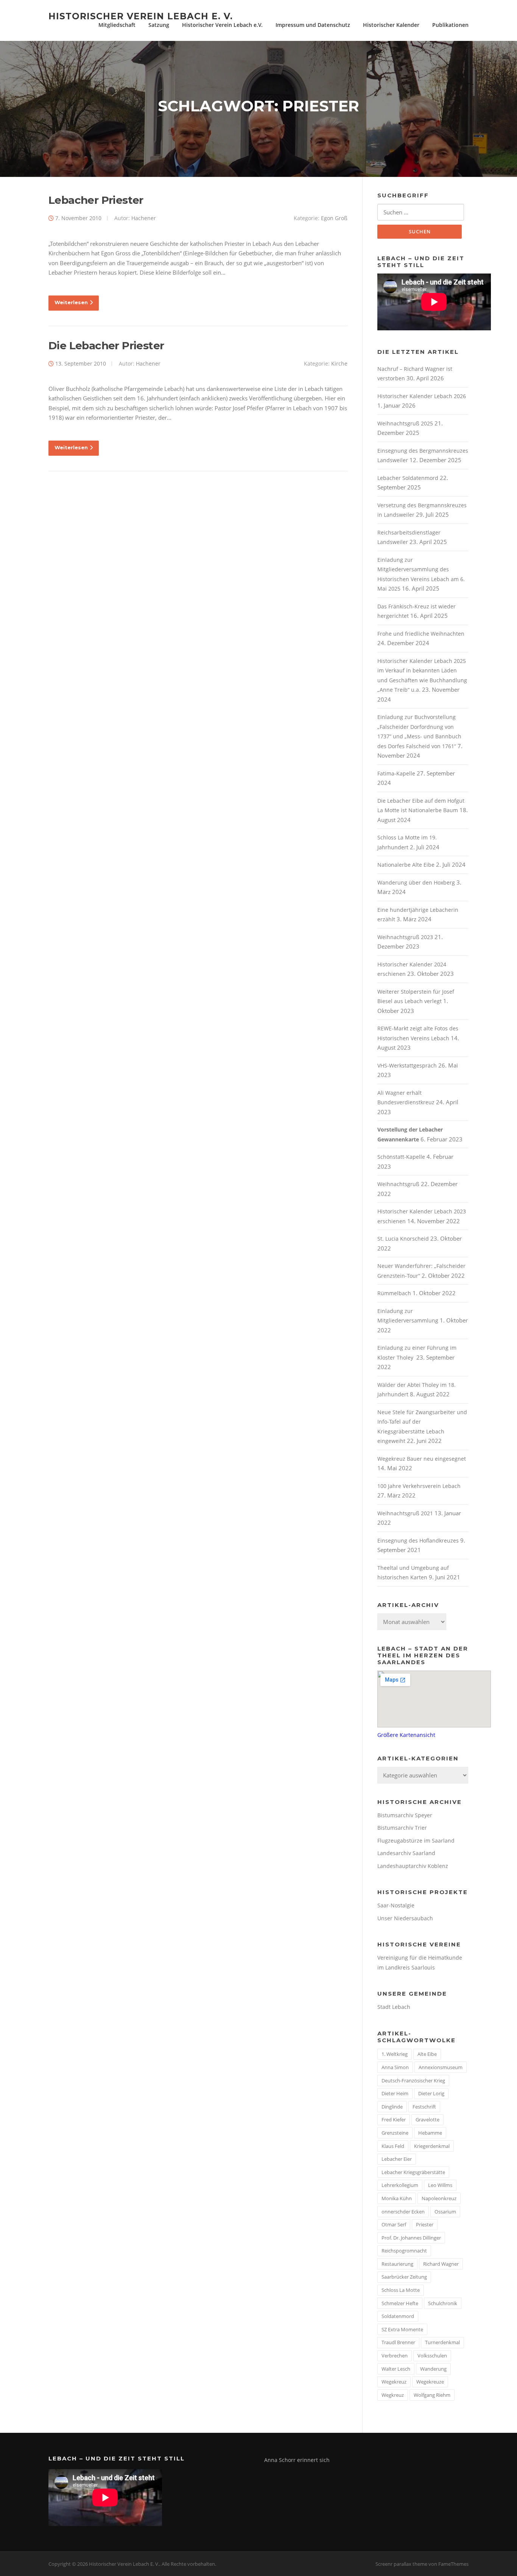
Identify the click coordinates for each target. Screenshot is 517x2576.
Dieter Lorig (431, 2093)
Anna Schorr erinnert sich (297, 2460)
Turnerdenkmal (442, 2342)
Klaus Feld (393, 2146)
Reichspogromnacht (404, 2251)
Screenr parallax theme (401, 2564)
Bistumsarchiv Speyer (405, 1815)
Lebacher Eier (397, 2159)
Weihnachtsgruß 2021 (405, 1513)
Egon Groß (334, 218)
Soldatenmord (398, 2316)
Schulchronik (443, 2303)
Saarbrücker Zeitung (404, 2277)
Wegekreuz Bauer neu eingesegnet (422, 1459)
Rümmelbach (394, 1293)
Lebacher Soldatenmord (408, 478)
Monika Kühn (397, 2198)
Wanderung (433, 2369)
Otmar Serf (394, 2224)
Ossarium (445, 2212)
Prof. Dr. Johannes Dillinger (411, 2238)
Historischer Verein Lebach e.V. (222, 25)
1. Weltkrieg (395, 2054)
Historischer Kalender (391, 25)
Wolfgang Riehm (432, 2395)
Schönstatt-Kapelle (401, 1157)
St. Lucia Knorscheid (403, 1239)
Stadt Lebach (394, 2007)
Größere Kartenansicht (406, 1735)
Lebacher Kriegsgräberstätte (413, 2172)
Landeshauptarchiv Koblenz (413, 1866)
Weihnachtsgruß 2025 (405, 423)
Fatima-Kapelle (396, 773)
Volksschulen (432, 2356)
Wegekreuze (430, 2382)
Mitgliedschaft (117, 25)
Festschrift (424, 2107)
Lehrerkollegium (400, 2185)
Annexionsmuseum (441, 2067)
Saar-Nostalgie (396, 1905)
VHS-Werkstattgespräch (407, 1065)
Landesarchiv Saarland (406, 1853)
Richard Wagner (441, 2264)
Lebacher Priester (96, 200)
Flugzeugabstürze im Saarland (416, 1841)
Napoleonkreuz (439, 2198)
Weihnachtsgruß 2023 (405, 937)
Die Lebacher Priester (106, 345)
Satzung (159, 25)
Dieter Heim (395, 2093)
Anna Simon (395, 2067)
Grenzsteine (395, 2133)
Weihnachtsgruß (398, 1184)
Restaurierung (397, 2264)
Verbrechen (395, 2356)
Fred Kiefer (394, 2120)
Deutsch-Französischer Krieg (413, 2080)
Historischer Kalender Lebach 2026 (422, 396)
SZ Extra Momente (402, 2329)
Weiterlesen (71, 302)
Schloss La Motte (401, 2290)
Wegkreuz (393, 2395)
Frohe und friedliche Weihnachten (421, 634)
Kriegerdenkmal (432, 2146)
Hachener (144, 218)
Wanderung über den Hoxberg (416, 882)
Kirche (339, 363)
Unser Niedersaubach (405, 1918)
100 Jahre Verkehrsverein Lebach (419, 1486)
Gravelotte (427, 2120)
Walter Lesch (396, 2369)
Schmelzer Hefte (400, 2303)
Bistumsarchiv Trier (402, 1828)
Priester (425, 2224)
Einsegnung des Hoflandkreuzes (418, 1540)
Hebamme (430, 2133)
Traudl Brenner (398, 2342)
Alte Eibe (427, 2054)
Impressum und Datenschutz (313, 25)
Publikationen (450, 25)
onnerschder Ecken (403, 2212)
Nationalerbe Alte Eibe (406, 865)
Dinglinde (392, 2107)
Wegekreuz (394, 2382)
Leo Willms (440, 2185)
